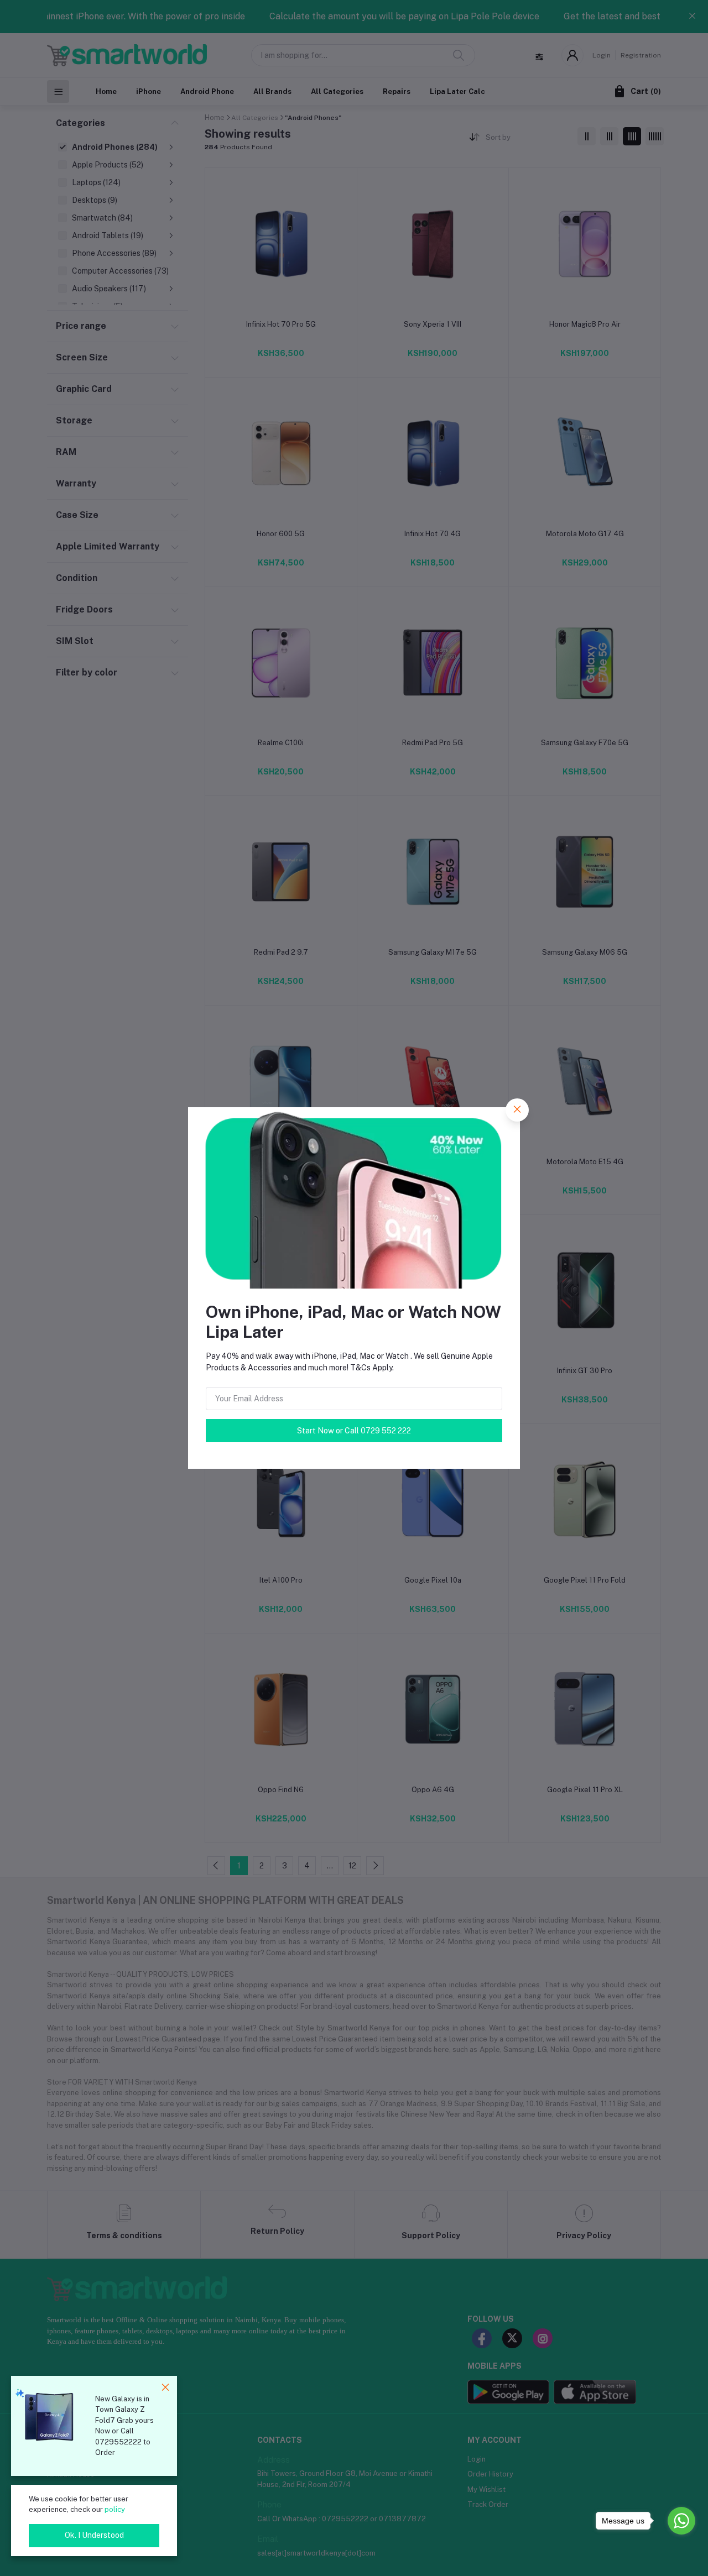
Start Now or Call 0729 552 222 (354, 1431)
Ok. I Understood (94, 2535)
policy (115, 2509)
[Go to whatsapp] (681, 2521)
